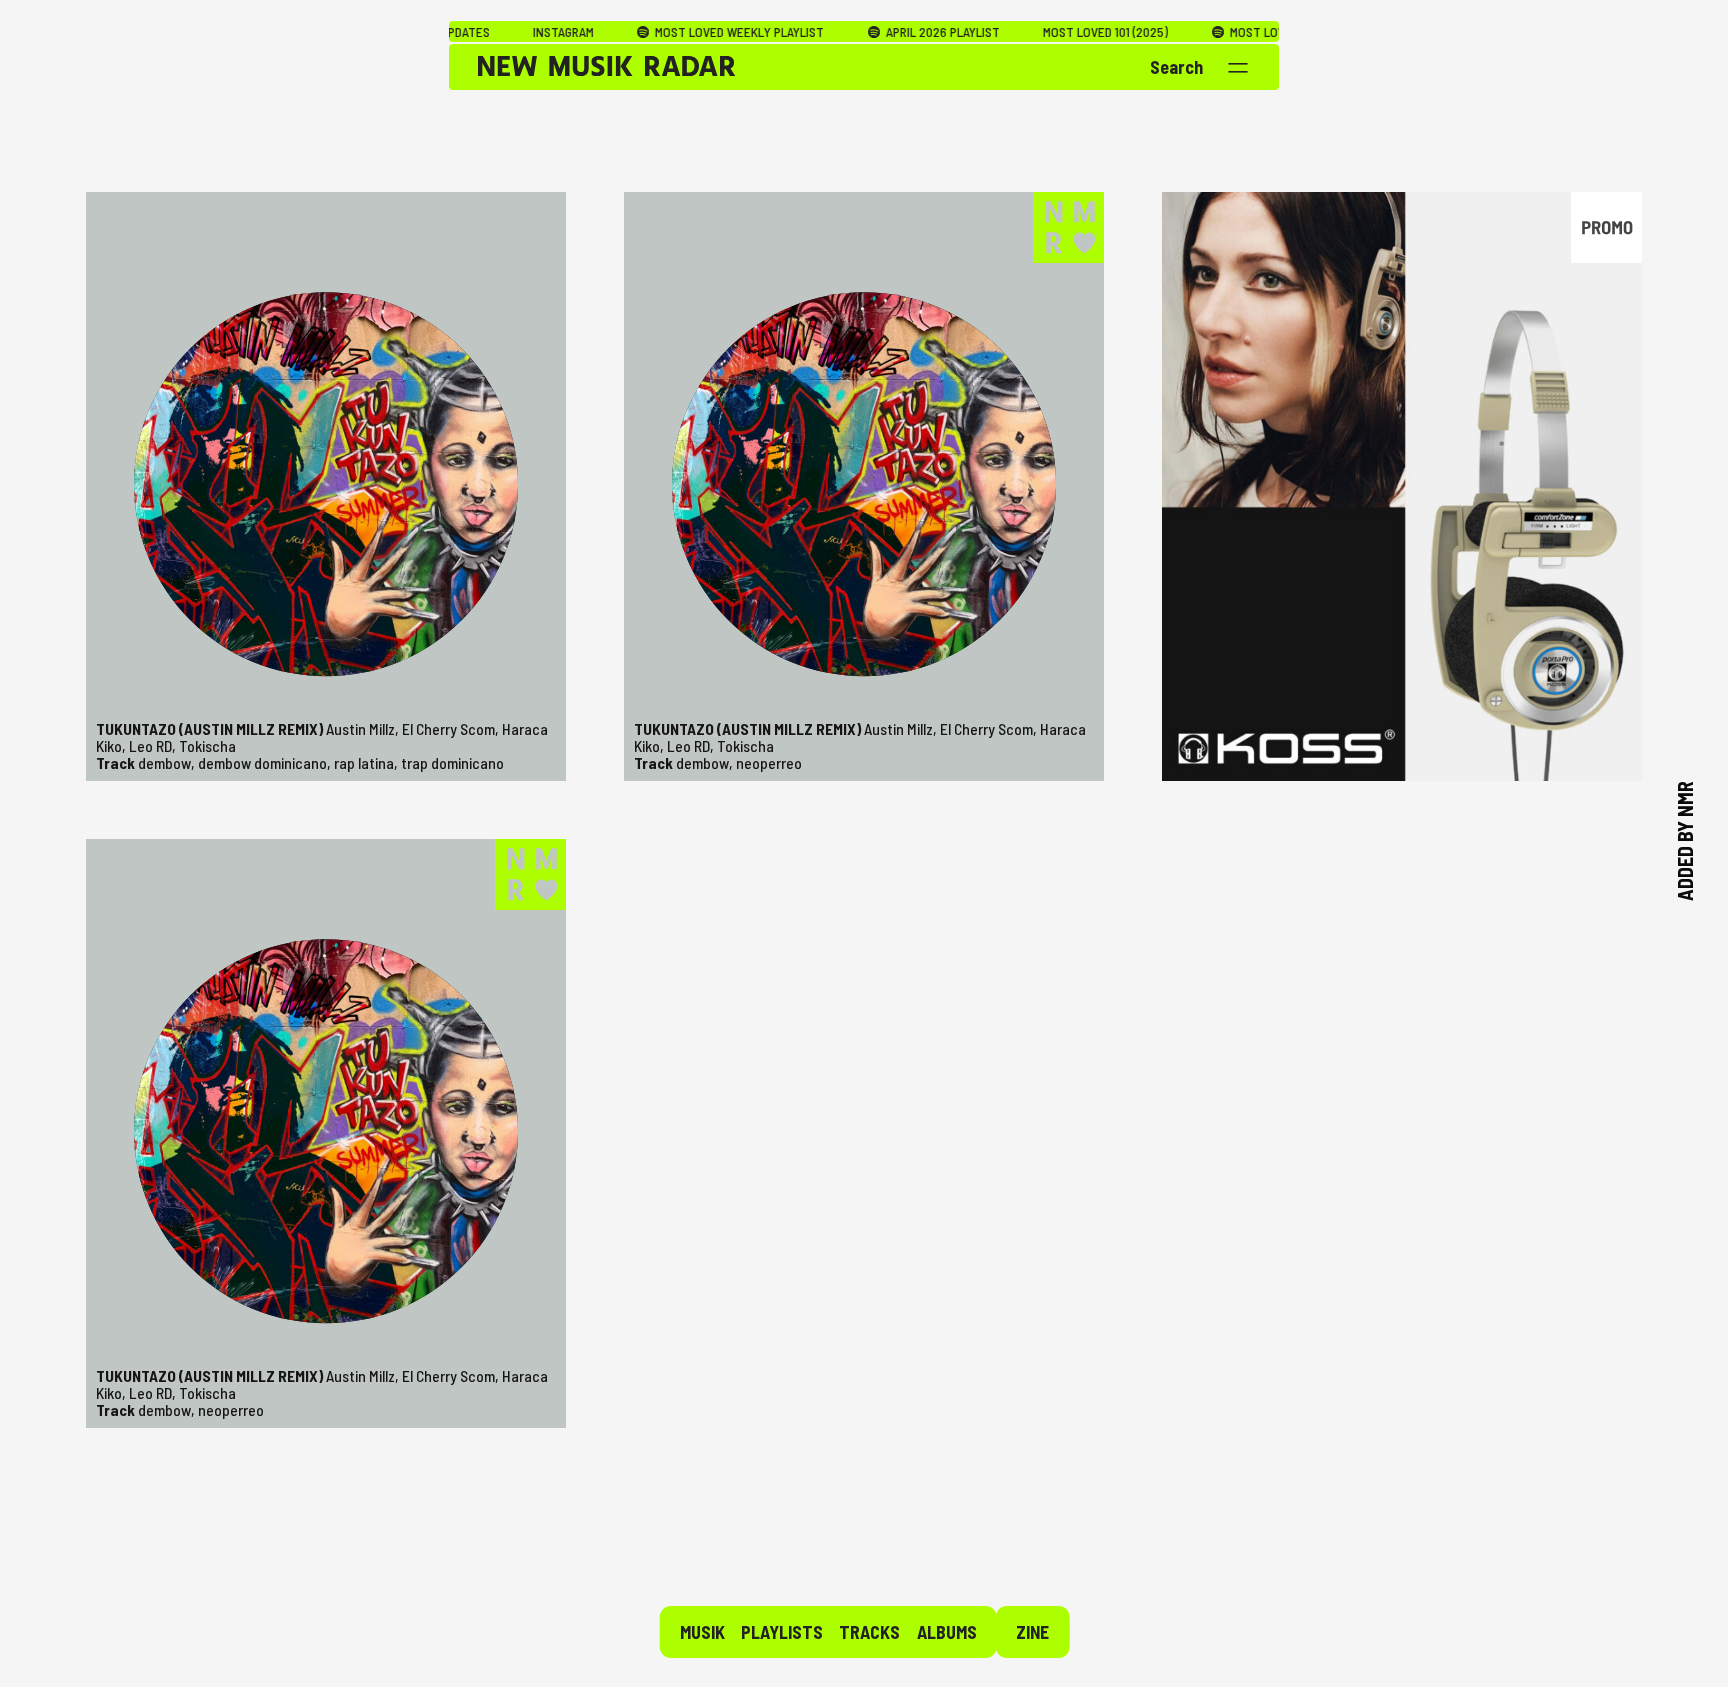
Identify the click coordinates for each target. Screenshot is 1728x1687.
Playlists (782, 1632)
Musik (702, 1632)
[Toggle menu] (1238, 68)
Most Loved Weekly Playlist (644, 32)
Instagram (468, 32)
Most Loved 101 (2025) (1011, 32)
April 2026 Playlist (846, 32)
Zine (1032, 1632)
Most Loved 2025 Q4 (1192, 32)
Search (1176, 67)
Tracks (869, 1632)
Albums (947, 1632)
